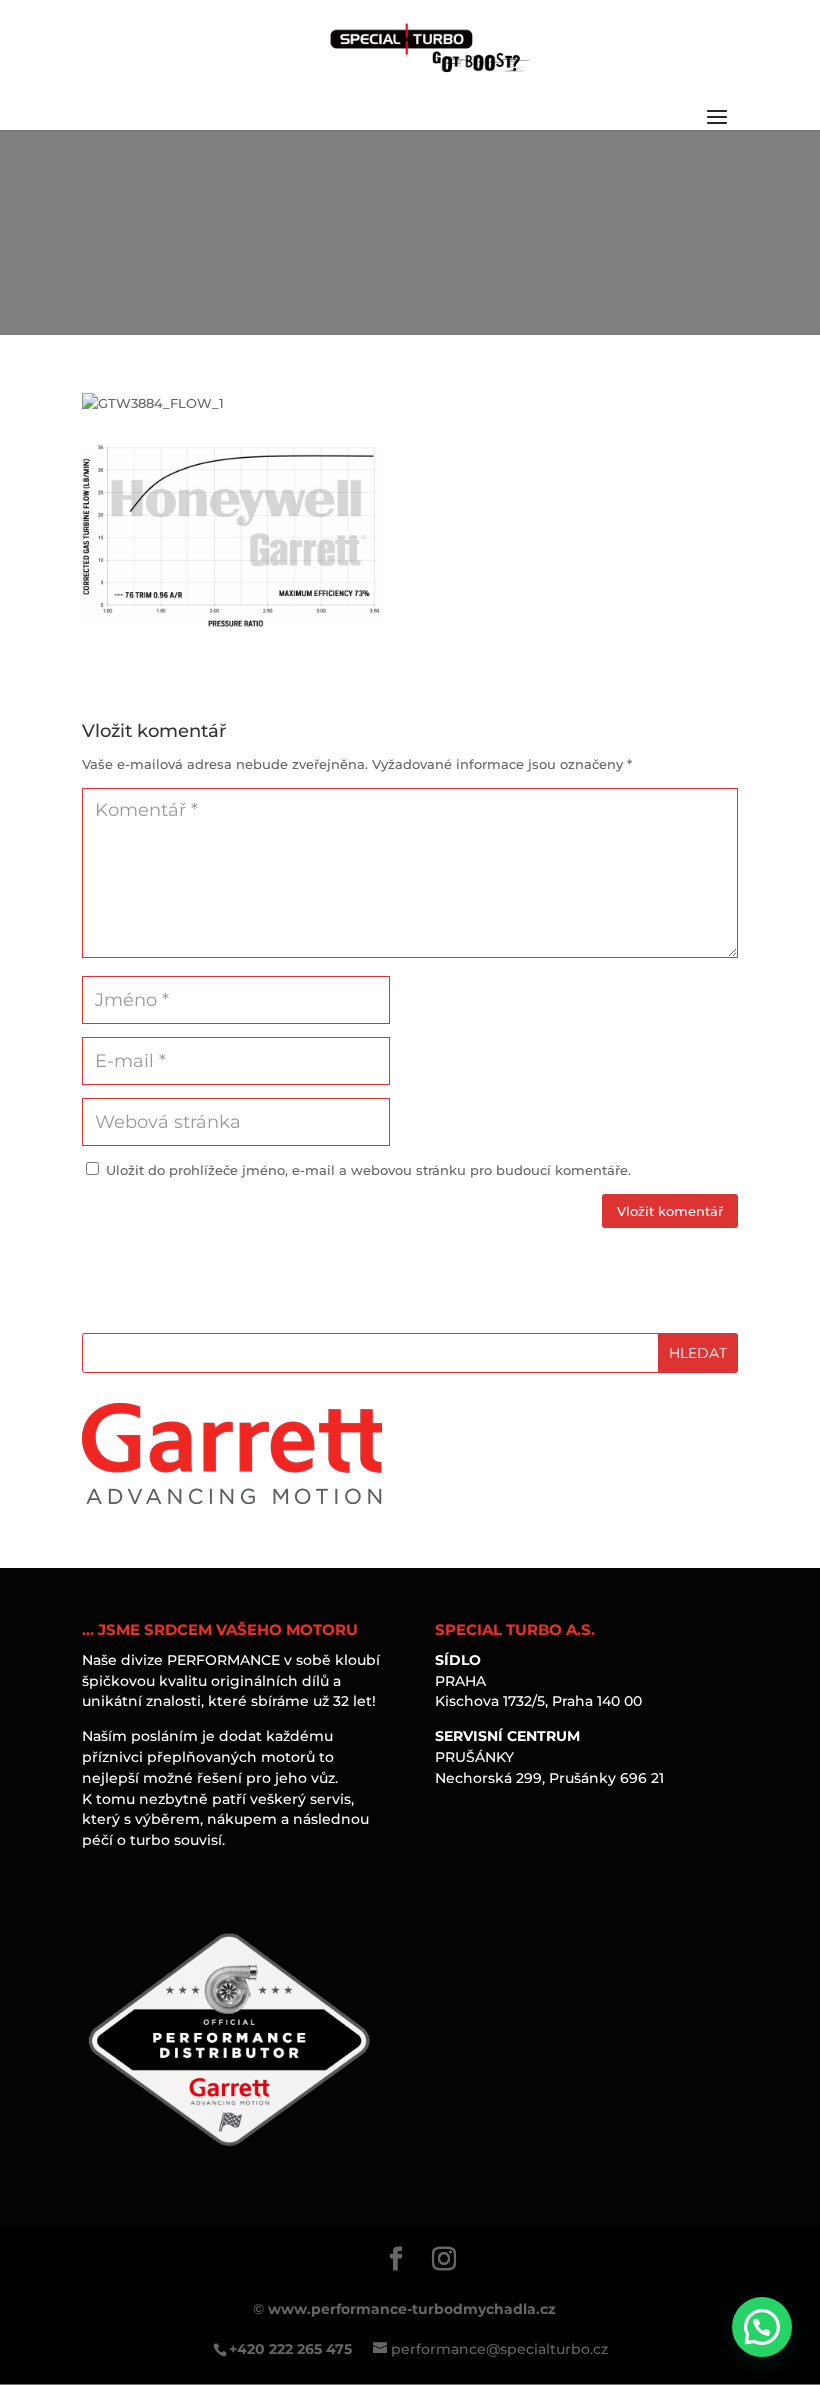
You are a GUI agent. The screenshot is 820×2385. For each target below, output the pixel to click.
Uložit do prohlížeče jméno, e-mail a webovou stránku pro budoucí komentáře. (368, 1170)
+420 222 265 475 (290, 2349)
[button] (762, 2327)
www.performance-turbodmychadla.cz (412, 2309)
